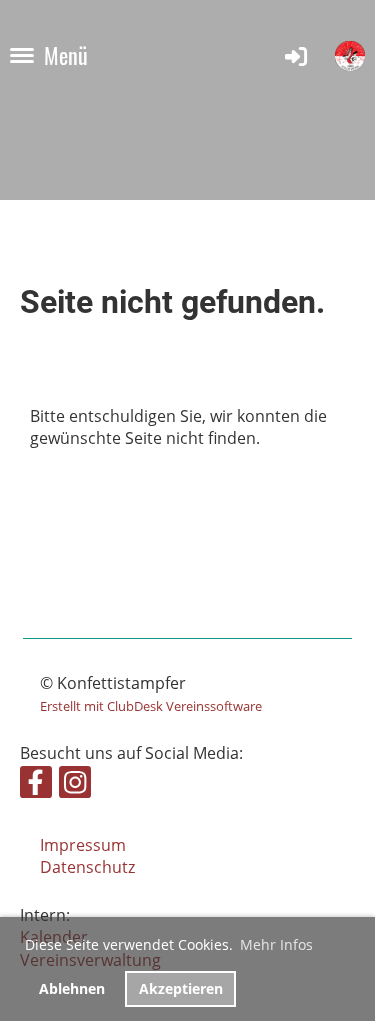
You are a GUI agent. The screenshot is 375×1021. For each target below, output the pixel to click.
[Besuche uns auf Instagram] (75, 785)
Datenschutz (87, 867)
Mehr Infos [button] (276, 944)
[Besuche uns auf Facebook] (36, 785)
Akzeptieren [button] (181, 988)
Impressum (83, 845)
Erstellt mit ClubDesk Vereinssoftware (151, 706)
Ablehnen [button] (72, 988)
